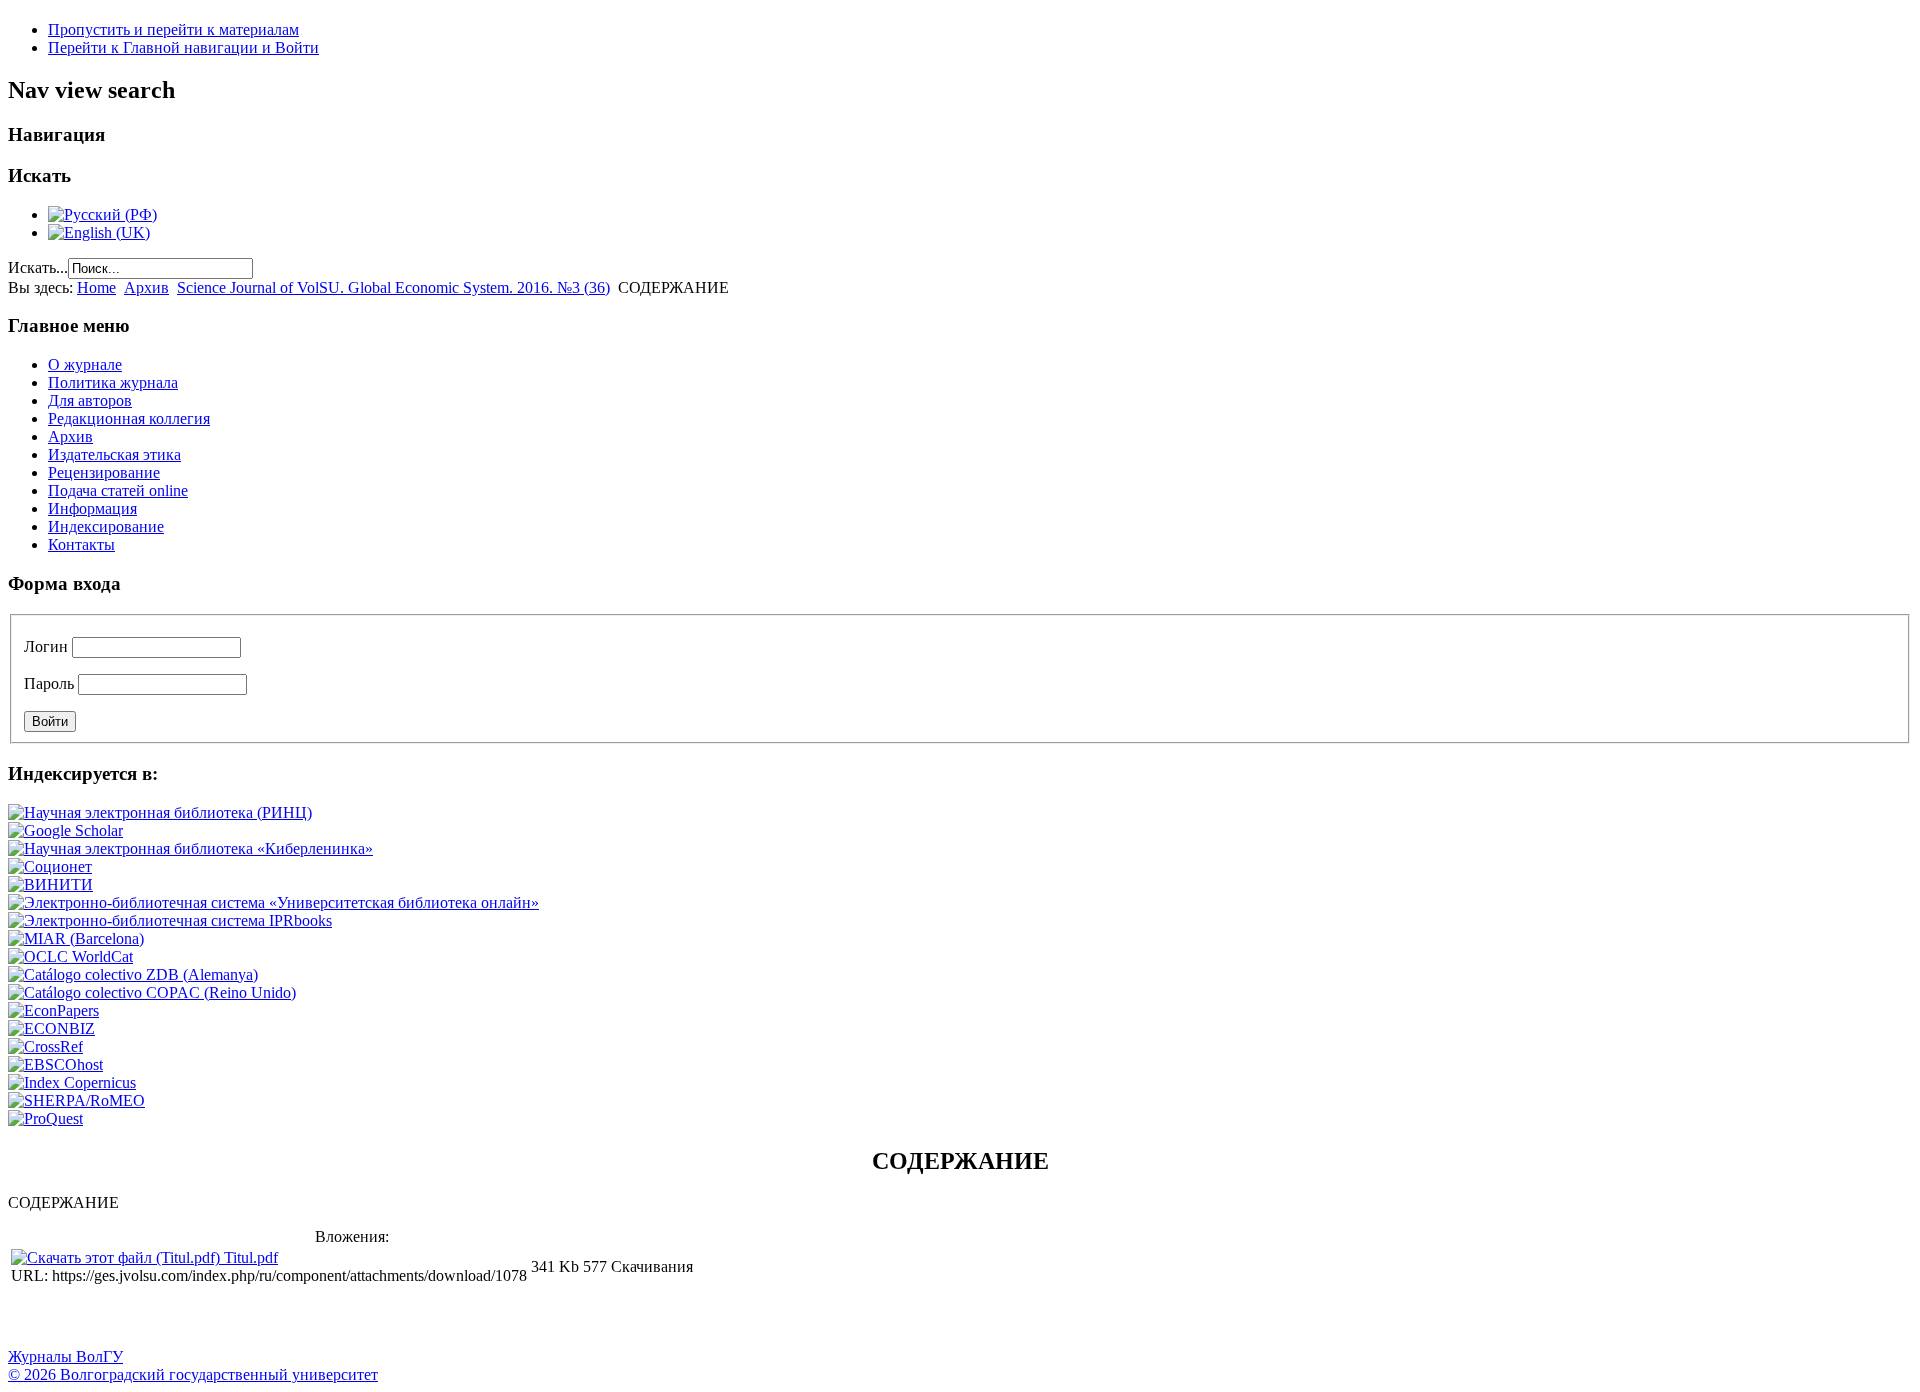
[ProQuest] (45, 1118)
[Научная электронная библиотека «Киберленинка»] (190, 848)
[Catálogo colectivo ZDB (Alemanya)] (133, 974)
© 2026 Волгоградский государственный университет (193, 1374)
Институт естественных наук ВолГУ (333, 1318)
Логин (46, 646)
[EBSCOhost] (55, 1064)
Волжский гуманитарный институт (83, 1318)
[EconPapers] (53, 1010)
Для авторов (90, 400)
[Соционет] (50, 866)
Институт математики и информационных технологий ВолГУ (183, 1318)
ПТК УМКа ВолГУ (133, 1318)
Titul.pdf (251, 1257)
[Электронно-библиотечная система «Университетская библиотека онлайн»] (273, 902)
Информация (92, 508)
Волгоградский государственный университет (33, 1318)
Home (96, 287)
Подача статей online (118, 490)
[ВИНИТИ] (50, 884)
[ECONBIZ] (51, 1028)
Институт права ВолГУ (533, 1318)
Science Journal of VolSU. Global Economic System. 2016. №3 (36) (393, 287)
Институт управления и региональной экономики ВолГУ (383, 1318)
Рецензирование (104, 472)
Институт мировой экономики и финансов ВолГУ (433, 1318)
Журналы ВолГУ (65, 1356)
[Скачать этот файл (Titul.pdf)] (117, 1257)
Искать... (38, 267)
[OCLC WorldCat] (70, 956)
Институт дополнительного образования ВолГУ (633, 1318)
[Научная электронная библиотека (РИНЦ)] (160, 812)
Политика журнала (113, 382)
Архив (146, 287)
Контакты (81, 544)
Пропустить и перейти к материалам (173, 29)
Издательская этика (114, 454)
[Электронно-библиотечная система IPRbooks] (170, 920)
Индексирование (106, 526)
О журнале (85, 364)
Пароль (49, 683)
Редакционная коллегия (129, 418)
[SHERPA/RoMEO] (76, 1100)
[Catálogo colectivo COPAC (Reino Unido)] (152, 992)
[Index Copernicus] (72, 1082)
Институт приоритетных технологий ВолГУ (283, 1318)
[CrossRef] (45, 1046)
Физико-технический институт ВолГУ (233, 1318)
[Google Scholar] (65, 830)
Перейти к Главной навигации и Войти (183, 47)
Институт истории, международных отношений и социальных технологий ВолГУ (583, 1318)
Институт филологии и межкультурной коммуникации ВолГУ (483, 1318)
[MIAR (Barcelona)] (76, 938)
